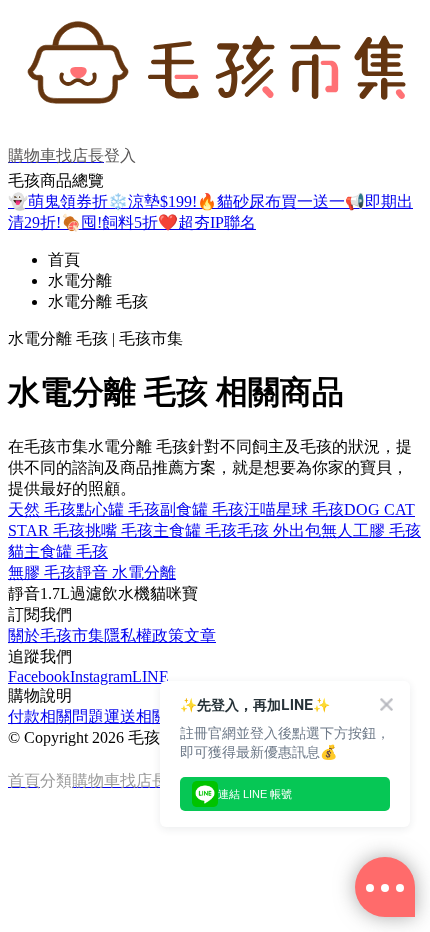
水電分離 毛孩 (98, 301)
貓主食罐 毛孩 (58, 551)
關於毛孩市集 (56, 635)
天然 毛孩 (42, 509)
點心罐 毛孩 (118, 509)
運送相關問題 (152, 716)
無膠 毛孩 (42, 572)
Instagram (101, 676)
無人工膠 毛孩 (371, 530)
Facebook (39, 676)
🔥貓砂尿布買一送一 (271, 201)
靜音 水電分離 (126, 572)
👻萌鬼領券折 (58, 201)
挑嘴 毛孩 (119, 530)
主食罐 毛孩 (195, 530)
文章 (200, 635)
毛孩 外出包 (279, 530)
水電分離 (80, 280)
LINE (150, 676)
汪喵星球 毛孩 (294, 509)
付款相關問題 (56, 716)
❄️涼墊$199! (152, 201)
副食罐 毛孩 (202, 509)
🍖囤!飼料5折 (109, 222)
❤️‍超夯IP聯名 (207, 222)
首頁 (64, 259)
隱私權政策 (144, 635)
